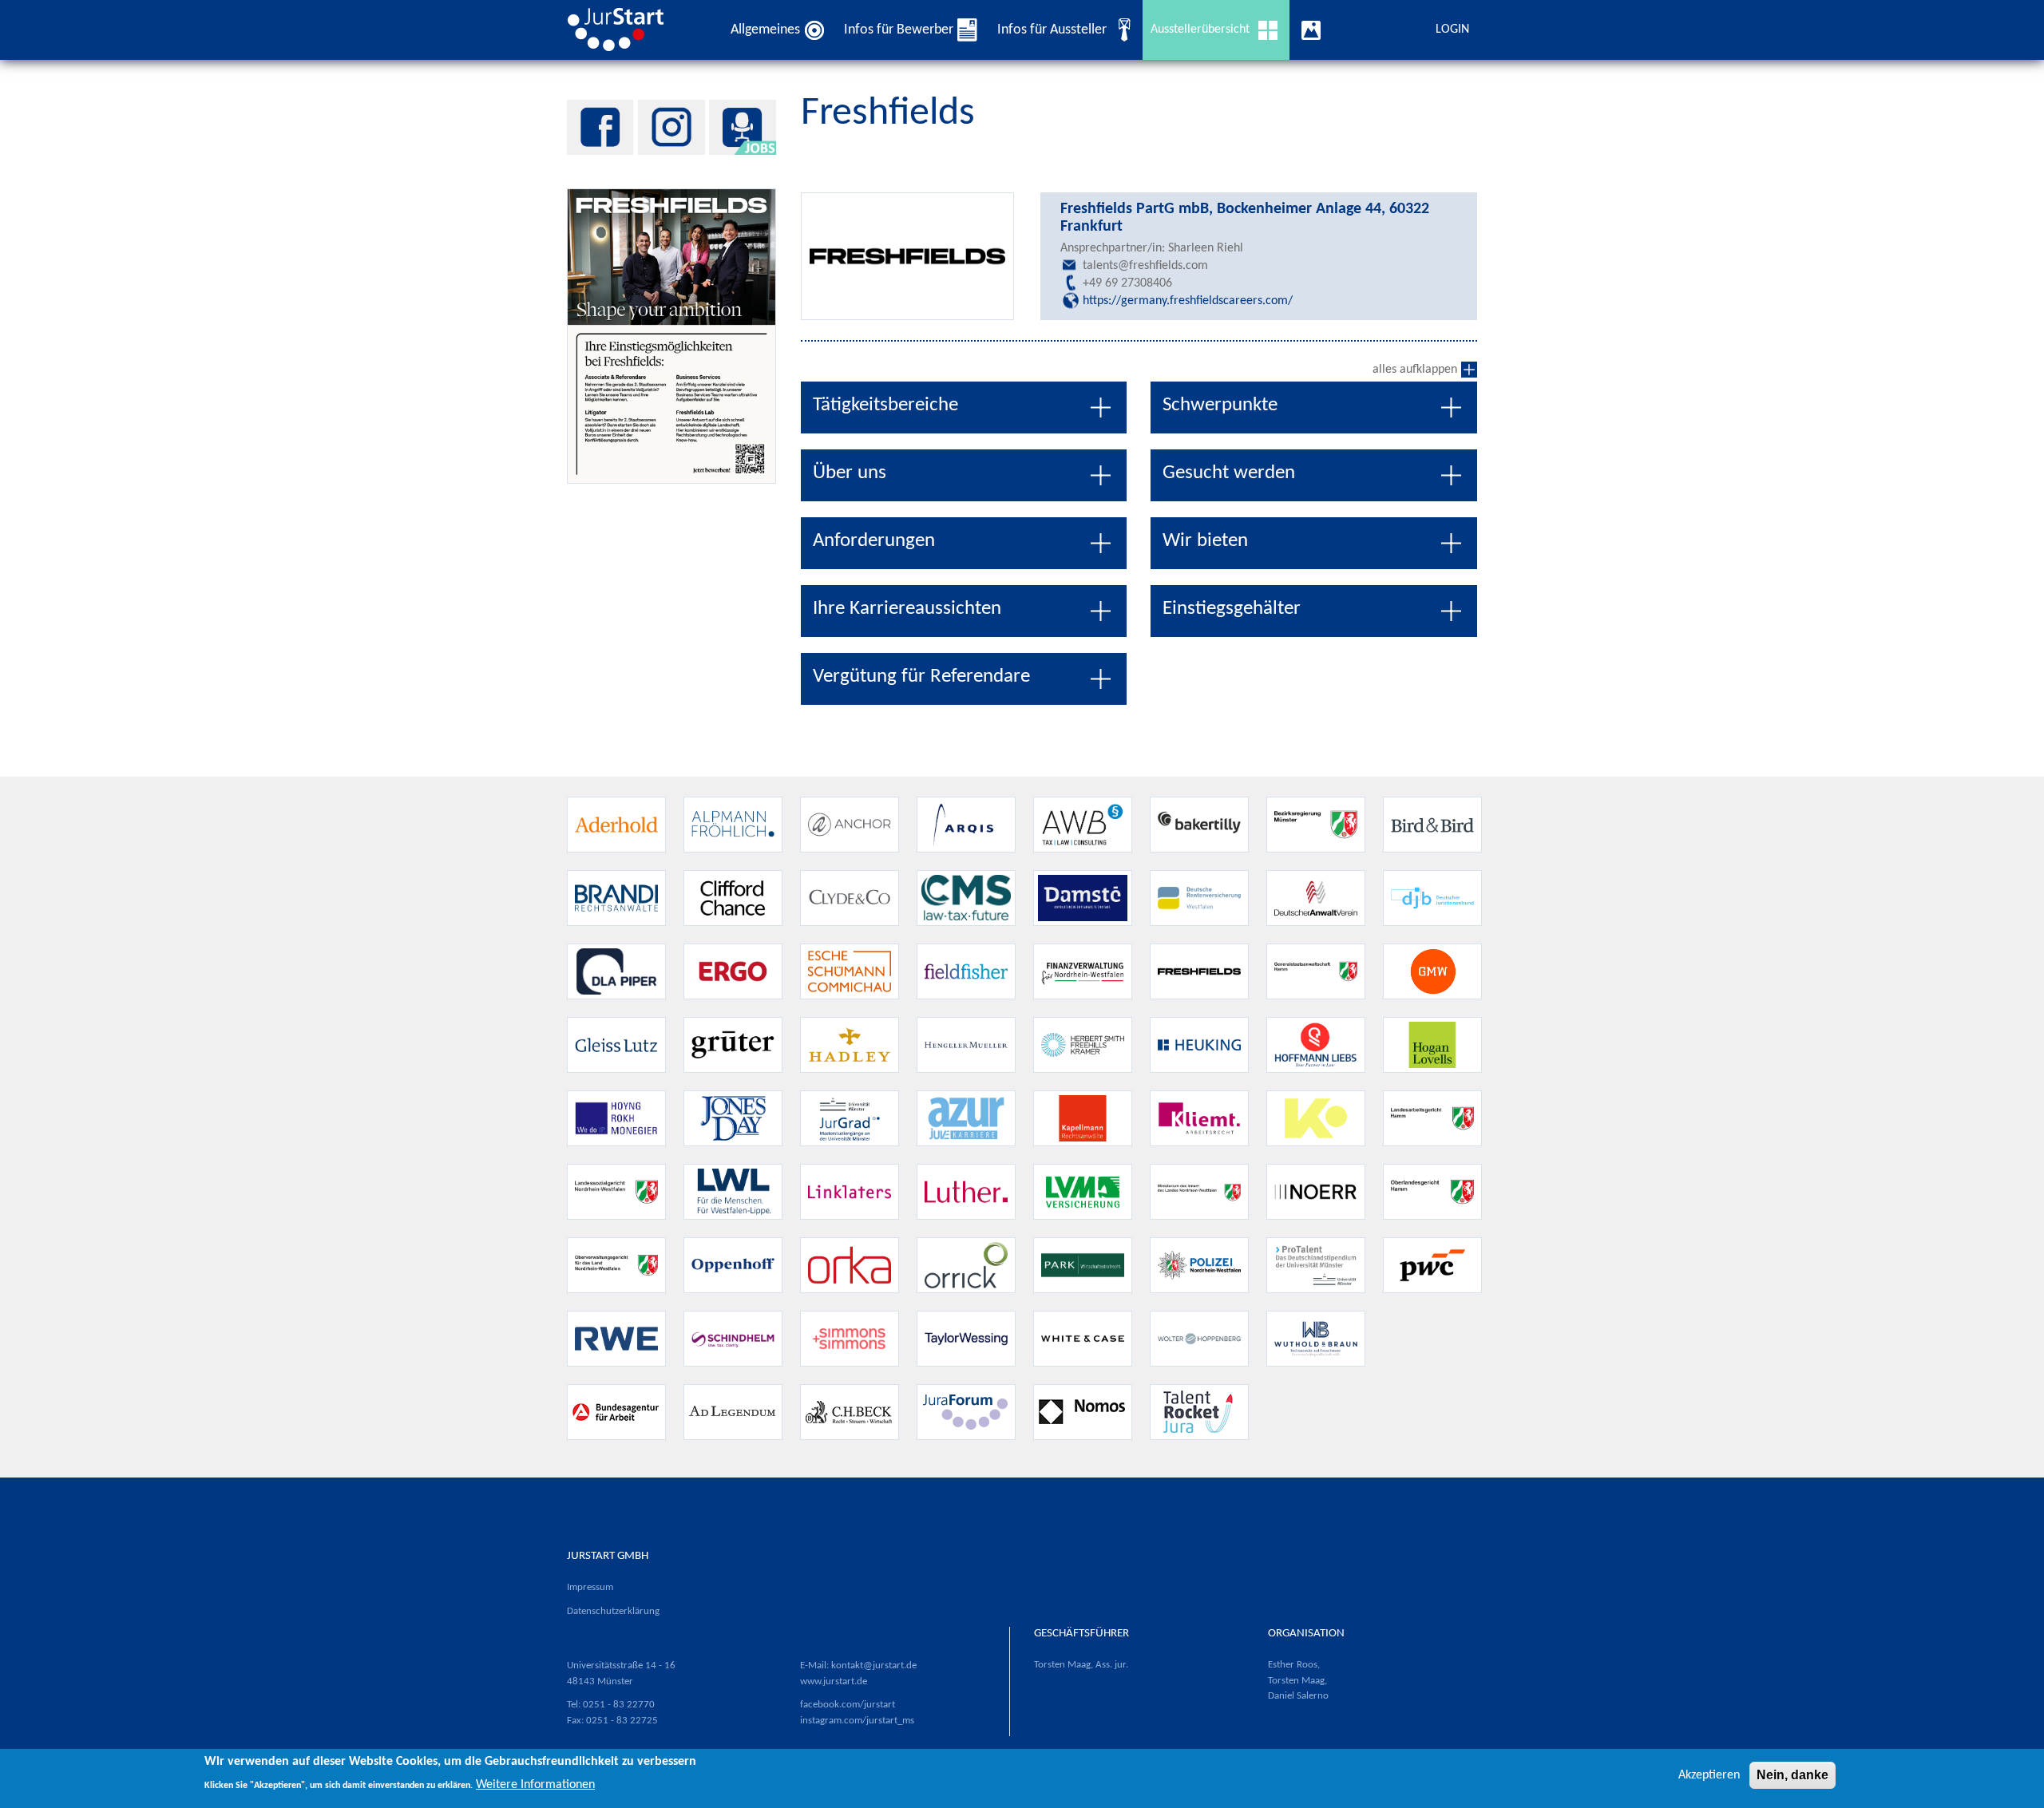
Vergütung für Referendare (921, 677)
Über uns (850, 473)
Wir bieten (1205, 541)
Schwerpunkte (1220, 405)
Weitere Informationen (535, 1784)
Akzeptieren (1709, 1775)
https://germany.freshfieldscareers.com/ (1188, 301)
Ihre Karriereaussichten (907, 609)
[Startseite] (622, 30)
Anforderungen (874, 541)
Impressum (590, 1587)
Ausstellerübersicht (1200, 30)
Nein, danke (1792, 1775)
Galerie (1315, 30)
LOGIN (1452, 30)
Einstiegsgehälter (1232, 609)
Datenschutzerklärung (613, 1611)
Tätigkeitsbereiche (885, 405)
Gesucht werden (1229, 473)
